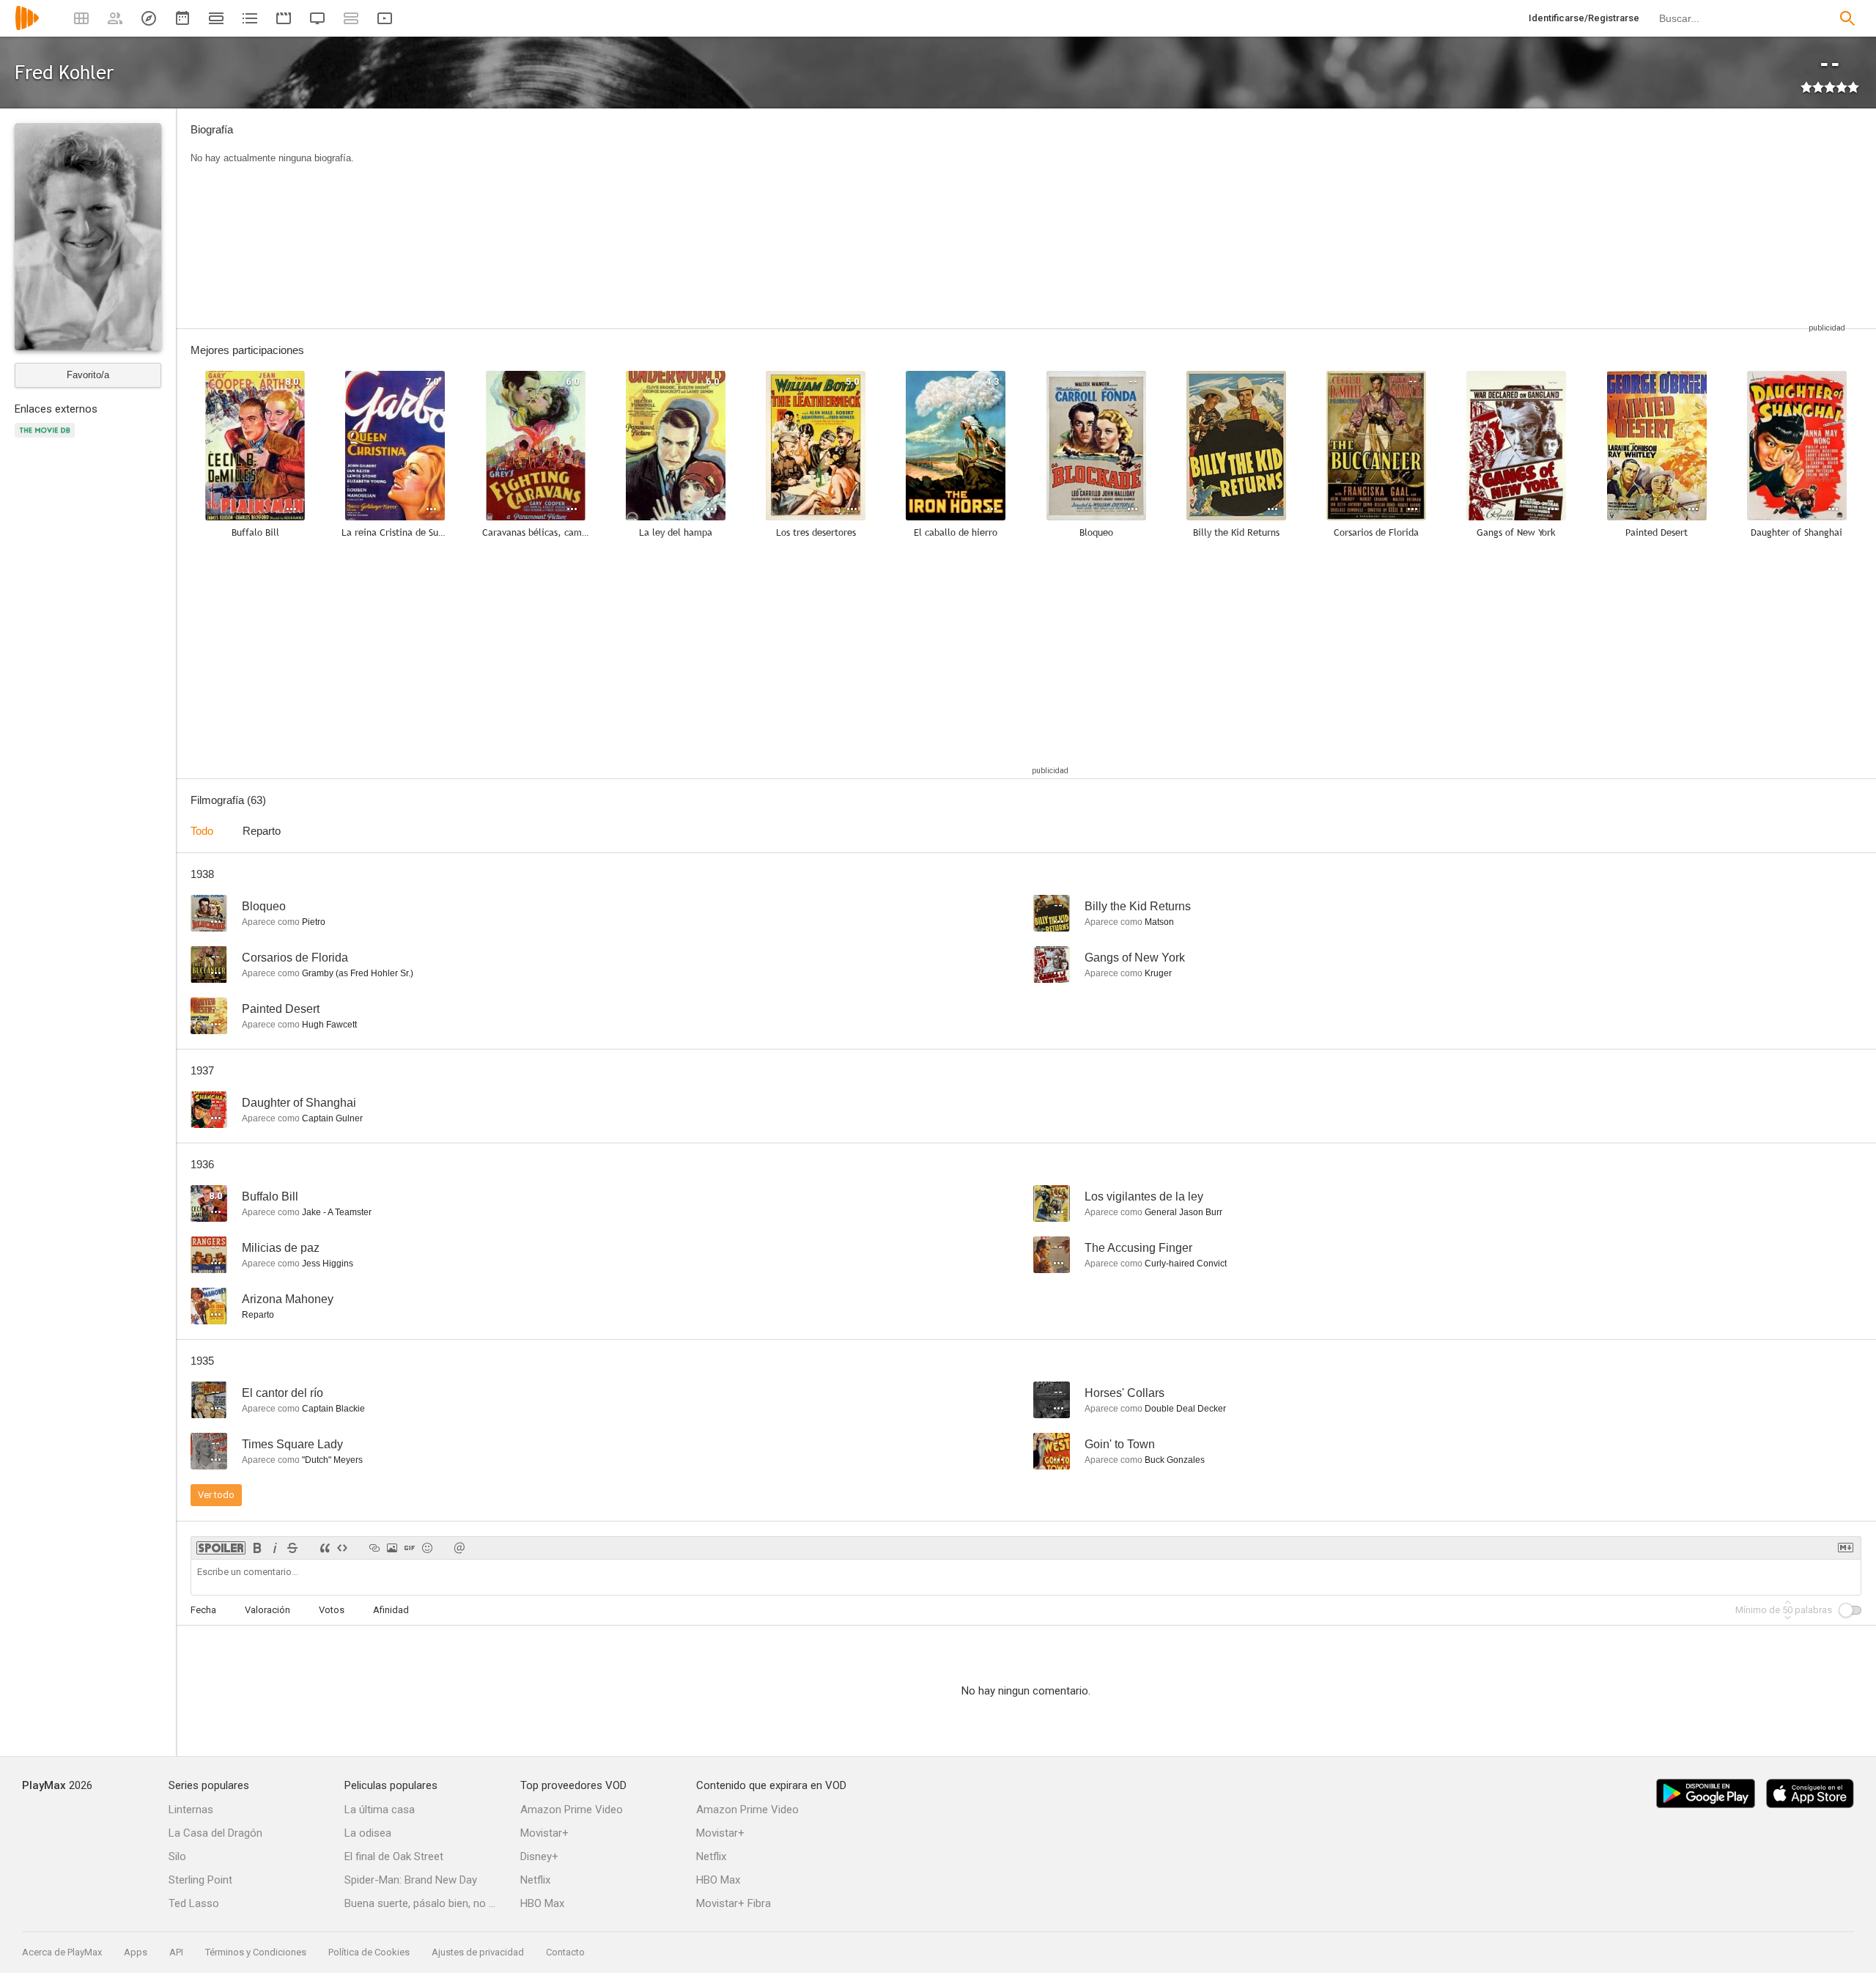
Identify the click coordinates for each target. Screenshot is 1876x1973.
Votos (332, 1610)
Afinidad (391, 1610)
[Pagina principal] (27, 27)
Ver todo (216, 1495)
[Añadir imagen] (392, 1548)
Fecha (203, 1610)
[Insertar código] (342, 1548)
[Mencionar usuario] (459, 1548)
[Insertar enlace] (374, 1548)
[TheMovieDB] (47, 439)
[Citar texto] (325, 1548)
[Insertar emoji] (427, 1548)
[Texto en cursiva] (275, 1548)
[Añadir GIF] (410, 1548)
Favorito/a (88, 375)
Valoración (267, 1610)
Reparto (262, 831)
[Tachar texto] (292, 1548)
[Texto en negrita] (257, 1548)
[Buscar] (1847, 18)
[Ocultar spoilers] (221, 1548)
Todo (202, 831)
